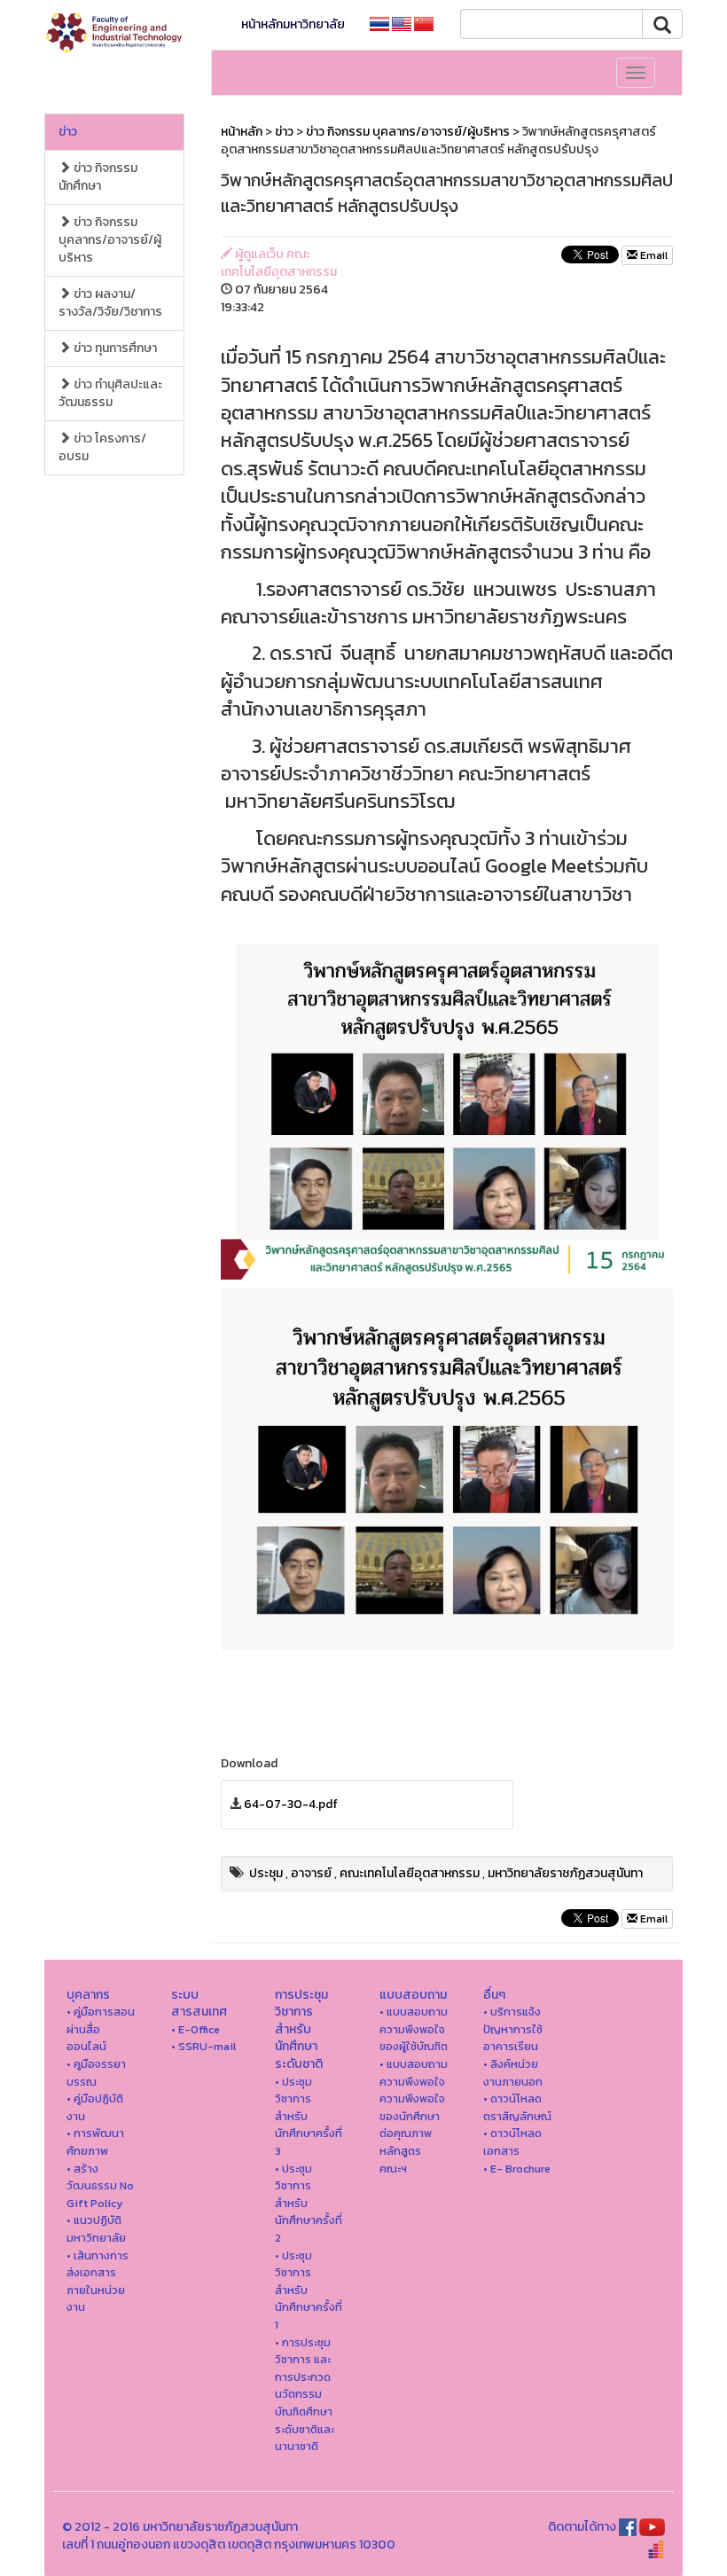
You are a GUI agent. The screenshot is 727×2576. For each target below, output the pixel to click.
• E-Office (195, 2029)
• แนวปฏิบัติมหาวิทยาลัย (96, 2229)
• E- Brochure (517, 2169)
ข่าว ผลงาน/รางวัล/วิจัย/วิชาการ (110, 303)
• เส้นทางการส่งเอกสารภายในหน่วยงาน (98, 2282)
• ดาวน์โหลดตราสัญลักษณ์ (517, 2107)
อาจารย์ (311, 1873)
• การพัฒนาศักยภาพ (95, 2142)
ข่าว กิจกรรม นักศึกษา (98, 177)
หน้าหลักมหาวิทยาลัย (293, 24)
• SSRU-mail (203, 2046)
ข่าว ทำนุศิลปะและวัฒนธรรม (110, 393)
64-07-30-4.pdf (291, 1804)
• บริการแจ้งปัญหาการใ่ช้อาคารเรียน (513, 2029)
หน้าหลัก (242, 132)
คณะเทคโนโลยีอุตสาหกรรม (410, 1873)
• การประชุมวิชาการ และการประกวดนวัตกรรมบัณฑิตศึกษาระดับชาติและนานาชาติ (305, 2395)
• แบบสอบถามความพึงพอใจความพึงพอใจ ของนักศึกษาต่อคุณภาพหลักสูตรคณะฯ (414, 2116)
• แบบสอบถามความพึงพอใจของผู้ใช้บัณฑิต (414, 2029)
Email (653, 255)
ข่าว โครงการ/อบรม (102, 447)
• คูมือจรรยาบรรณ (96, 2073)
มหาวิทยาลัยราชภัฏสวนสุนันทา (565, 1873)
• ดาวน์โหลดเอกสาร (512, 2142)
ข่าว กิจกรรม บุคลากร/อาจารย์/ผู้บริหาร (110, 240)
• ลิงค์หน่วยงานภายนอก (513, 2073)
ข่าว (68, 132)
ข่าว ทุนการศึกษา (114, 348)
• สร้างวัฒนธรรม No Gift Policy (100, 2186)
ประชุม (266, 1873)
